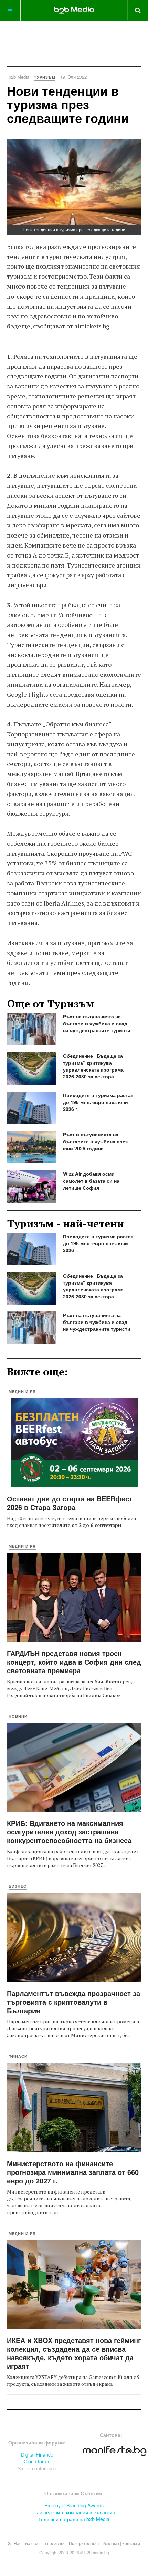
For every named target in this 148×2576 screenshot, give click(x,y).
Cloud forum (37, 2461)
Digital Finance (37, 2454)
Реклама (111, 2543)
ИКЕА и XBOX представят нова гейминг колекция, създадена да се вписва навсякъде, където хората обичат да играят (74, 2353)
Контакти (131, 2543)
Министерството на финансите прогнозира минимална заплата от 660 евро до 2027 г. (73, 2172)
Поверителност (84, 2543)
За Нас (15, 2543)
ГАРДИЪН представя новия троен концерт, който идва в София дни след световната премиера (74, 1662)
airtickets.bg (92, 326)
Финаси (18, 2056)
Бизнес (18, 1886)
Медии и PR (22, 1391)
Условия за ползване (45, 2543)
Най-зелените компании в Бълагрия (74, 2512)
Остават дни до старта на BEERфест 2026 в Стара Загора (70, 1503)
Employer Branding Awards (74, 2505)
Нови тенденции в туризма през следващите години (68, 104)
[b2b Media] (74, 10)
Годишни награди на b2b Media (74, 2519)
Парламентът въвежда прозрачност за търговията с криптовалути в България (73, 2002)
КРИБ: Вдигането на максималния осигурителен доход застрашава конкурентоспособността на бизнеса (69, 1832)
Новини (18, 1716)
